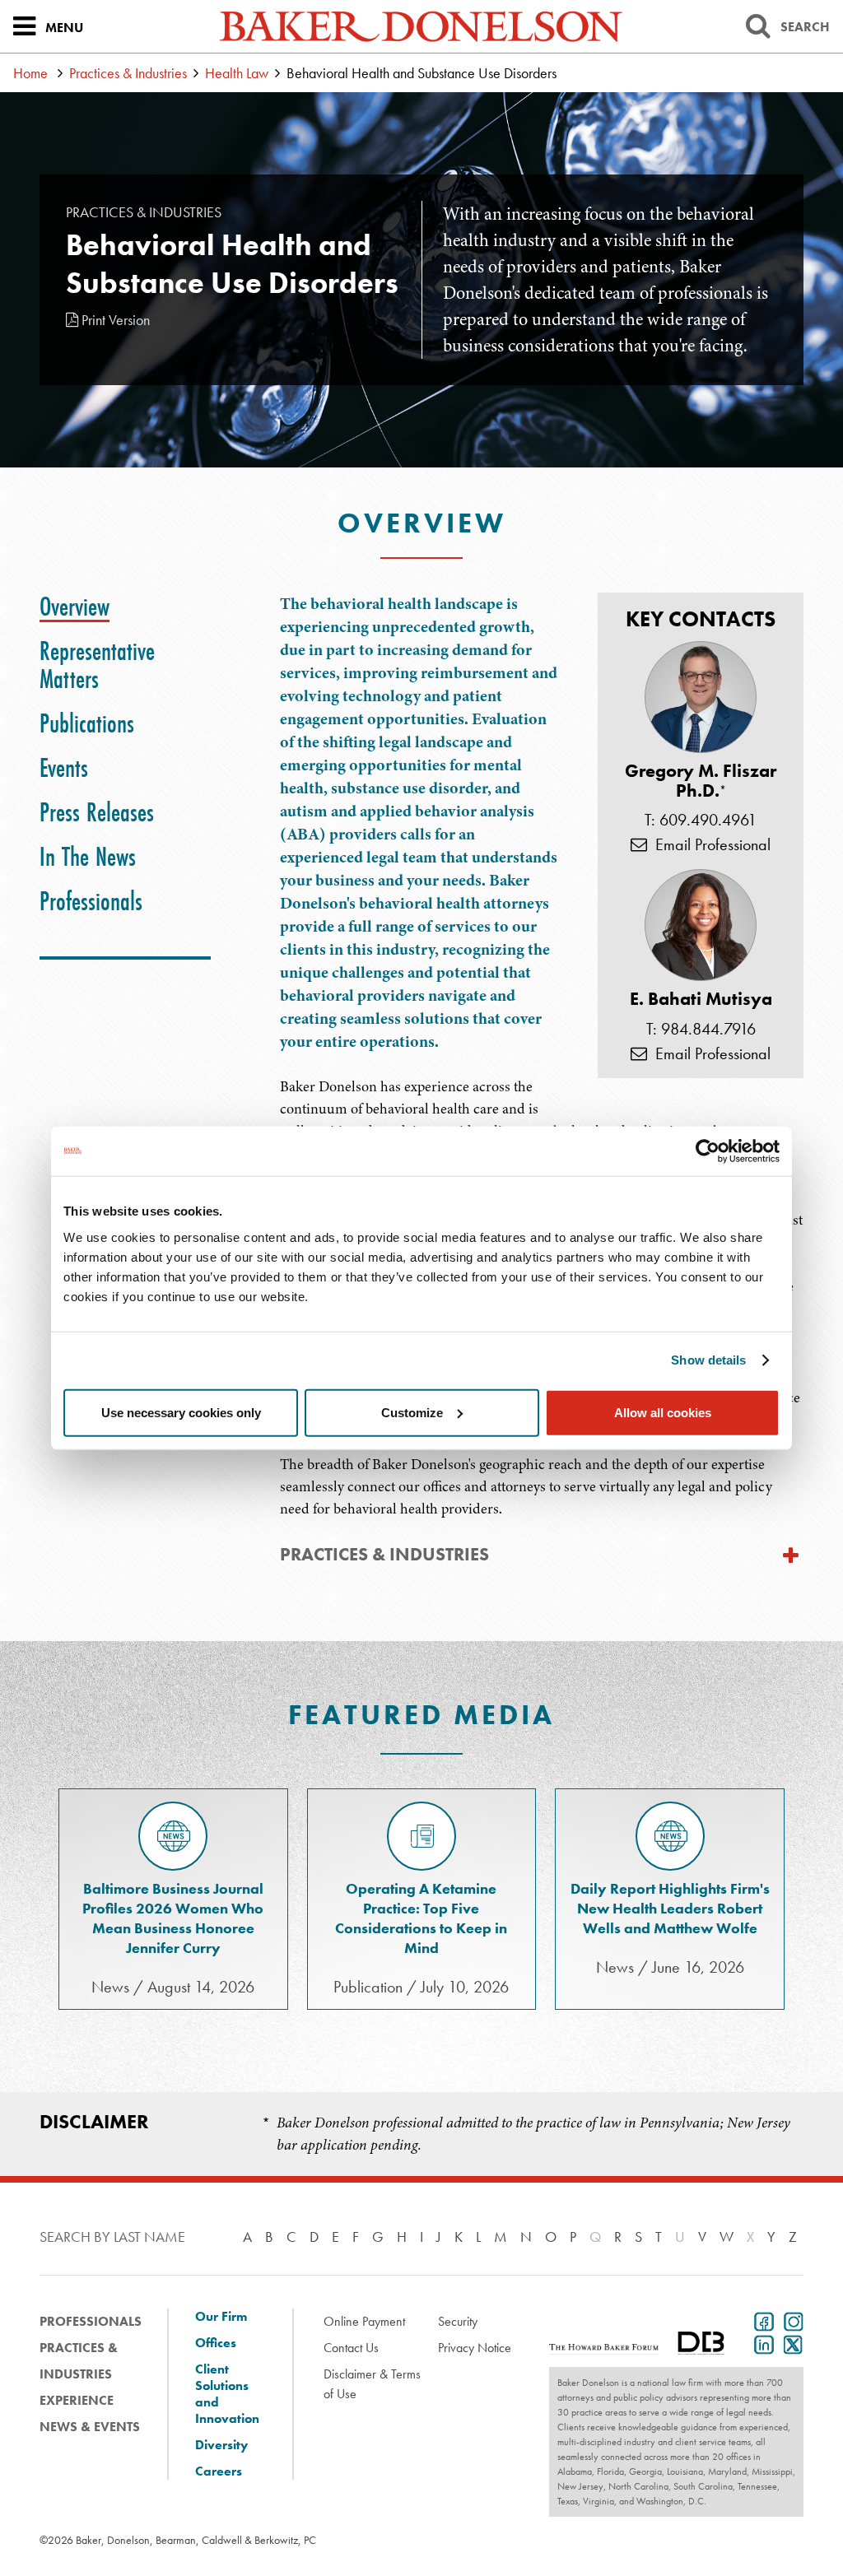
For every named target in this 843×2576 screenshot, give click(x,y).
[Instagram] (790, 2320)
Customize (412, 1412)
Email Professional (709, 844)
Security (458, 2321)
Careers (219, 2471)
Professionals (90, 2321)
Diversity (221, 2445)
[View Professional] (701, 697)
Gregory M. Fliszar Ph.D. (701, 781)
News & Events (90, 2427)
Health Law (237, 73)
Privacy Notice (475, 2348)
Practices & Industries (128, 73)
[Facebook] (761, 2320)
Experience (77, 2400)
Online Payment (364, 2321)
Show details (708, 1360)
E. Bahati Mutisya (701, 999)
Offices (216, 2343)
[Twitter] (790, 2343)
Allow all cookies (663, 1412)
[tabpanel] (542, 1056)
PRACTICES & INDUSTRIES (384, 1554)
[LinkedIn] (761, 2343)
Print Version (114, 320)
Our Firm (221, 2317)
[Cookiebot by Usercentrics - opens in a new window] (708, 1151)
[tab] (75, 607)
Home (30, 73)
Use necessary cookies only (181, 1412)
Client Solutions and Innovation (227, 2394)
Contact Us (351, 2348)
